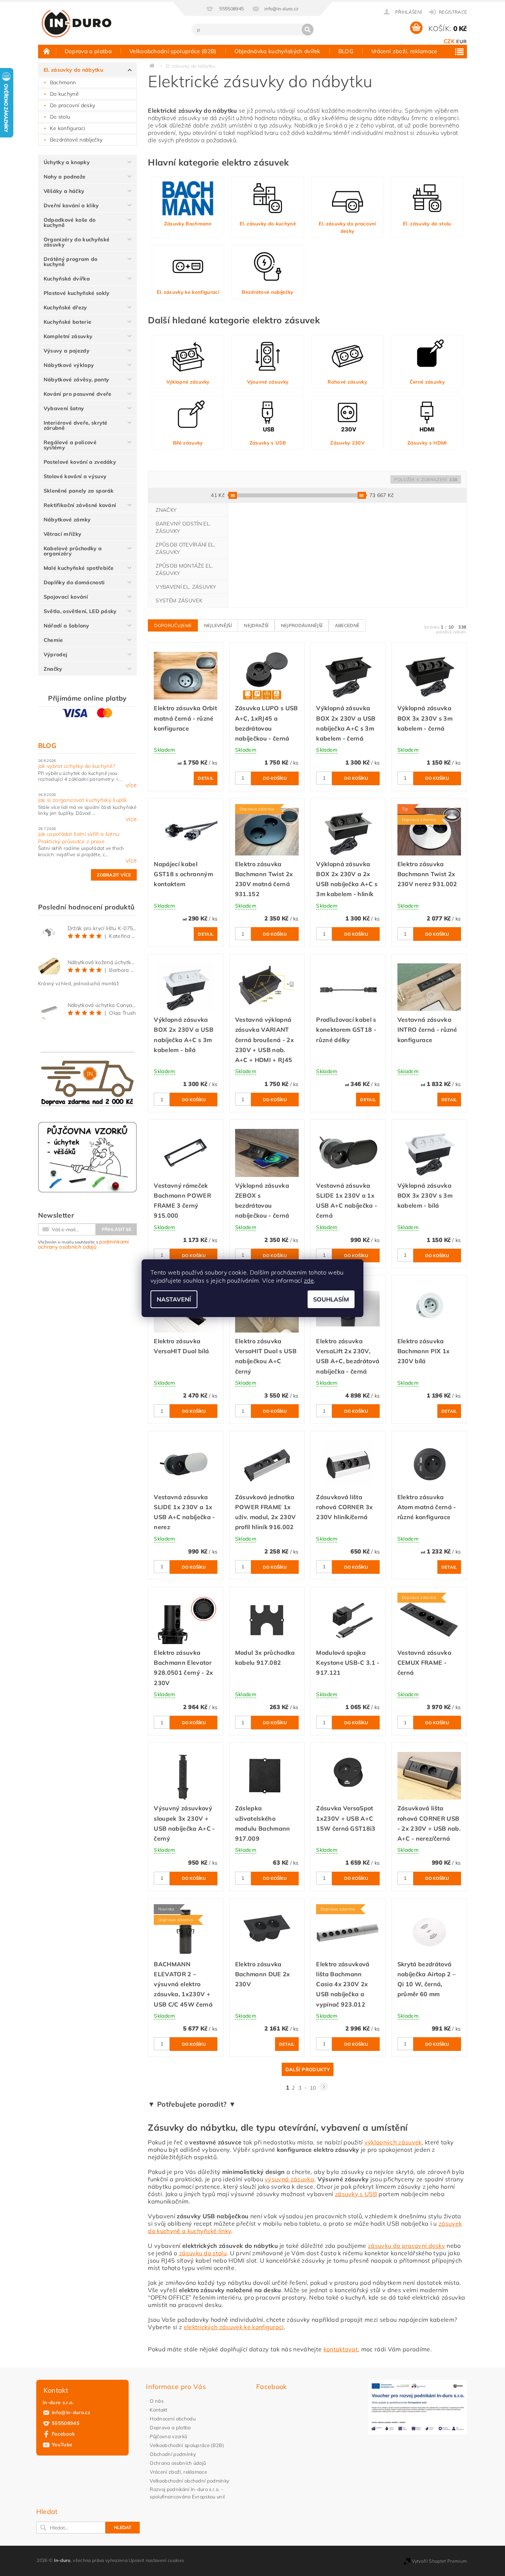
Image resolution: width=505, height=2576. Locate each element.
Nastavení (174, 1299)
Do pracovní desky (72, 105)
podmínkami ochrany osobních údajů (84, 1244)
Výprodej (56, 654)
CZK (449, 41)
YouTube (62, 2444)
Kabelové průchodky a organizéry (73, 551)
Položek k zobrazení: (426, 479)
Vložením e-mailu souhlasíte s (84, 1244)
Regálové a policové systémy (70, 445)
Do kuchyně (64, 94)
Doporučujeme (173, 625)
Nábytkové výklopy (69, 365)
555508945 (66, 2423)
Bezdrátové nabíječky (76, 140)
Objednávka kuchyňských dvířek (277, 51)
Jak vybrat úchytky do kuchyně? (77, 766)
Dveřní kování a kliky (71, 205)
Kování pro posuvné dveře (78, 394)
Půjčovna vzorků (168, 2436)
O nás (157, 2401)
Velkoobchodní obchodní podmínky (189, 2481)
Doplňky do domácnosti (74, 582)
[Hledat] (308, 30)
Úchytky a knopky (67, 162)
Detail (206, 778)
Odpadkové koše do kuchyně (70, 222)
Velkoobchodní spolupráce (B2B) (173, 51)
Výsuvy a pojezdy (67, 351)
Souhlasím (331, 1299)
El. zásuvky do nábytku (73, 70)
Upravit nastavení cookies (156, 2560)
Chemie (53, 640)
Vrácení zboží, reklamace (404, 51)
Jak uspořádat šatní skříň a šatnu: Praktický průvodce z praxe (79, 838)
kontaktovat (341, 2349)
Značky (53, 669)
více (131, 785)
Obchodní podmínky (173, 2454)
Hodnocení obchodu (172, 2419)
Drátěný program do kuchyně (71, 262)
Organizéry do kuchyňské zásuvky (77, 242)
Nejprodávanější (302, 625)
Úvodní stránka (47, 51)
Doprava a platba (88, 51)
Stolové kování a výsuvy (75, 476)
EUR (461, 41)
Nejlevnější (218, 625)
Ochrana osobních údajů (178, 2463)
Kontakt (158, 2410)
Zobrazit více (114, 875)
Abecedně (347, 625)
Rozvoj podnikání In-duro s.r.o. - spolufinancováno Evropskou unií (187, 2493)
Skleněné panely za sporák (79, 491)
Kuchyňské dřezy (65, 307)
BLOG (346, 51)
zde (309, 1280)
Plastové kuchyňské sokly (77, 293)
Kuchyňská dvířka (67, 279)
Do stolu (60, 117)
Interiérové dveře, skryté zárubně (76, 425)
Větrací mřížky (62, 534)
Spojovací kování (66, 597)
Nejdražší (256, 625)
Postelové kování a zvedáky (80, 462)
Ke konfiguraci (67, 128)
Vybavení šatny (64, 408)
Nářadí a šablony (66, 626)
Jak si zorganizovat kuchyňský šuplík (83, 800)
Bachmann (63, 82)
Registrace (453, 12)
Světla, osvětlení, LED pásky (80, 611)
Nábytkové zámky (67, 520)
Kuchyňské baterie (67, 322)
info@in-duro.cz (71, 2412)
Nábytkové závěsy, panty (76, 380)
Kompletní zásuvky (68, 336)
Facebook (63, 2434)
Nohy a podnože (65, 177)
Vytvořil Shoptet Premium (440, 2561)
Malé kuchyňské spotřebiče (79, 568)
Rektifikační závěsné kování (80, 505)
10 (313, 2088)
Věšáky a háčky (64, 191)
